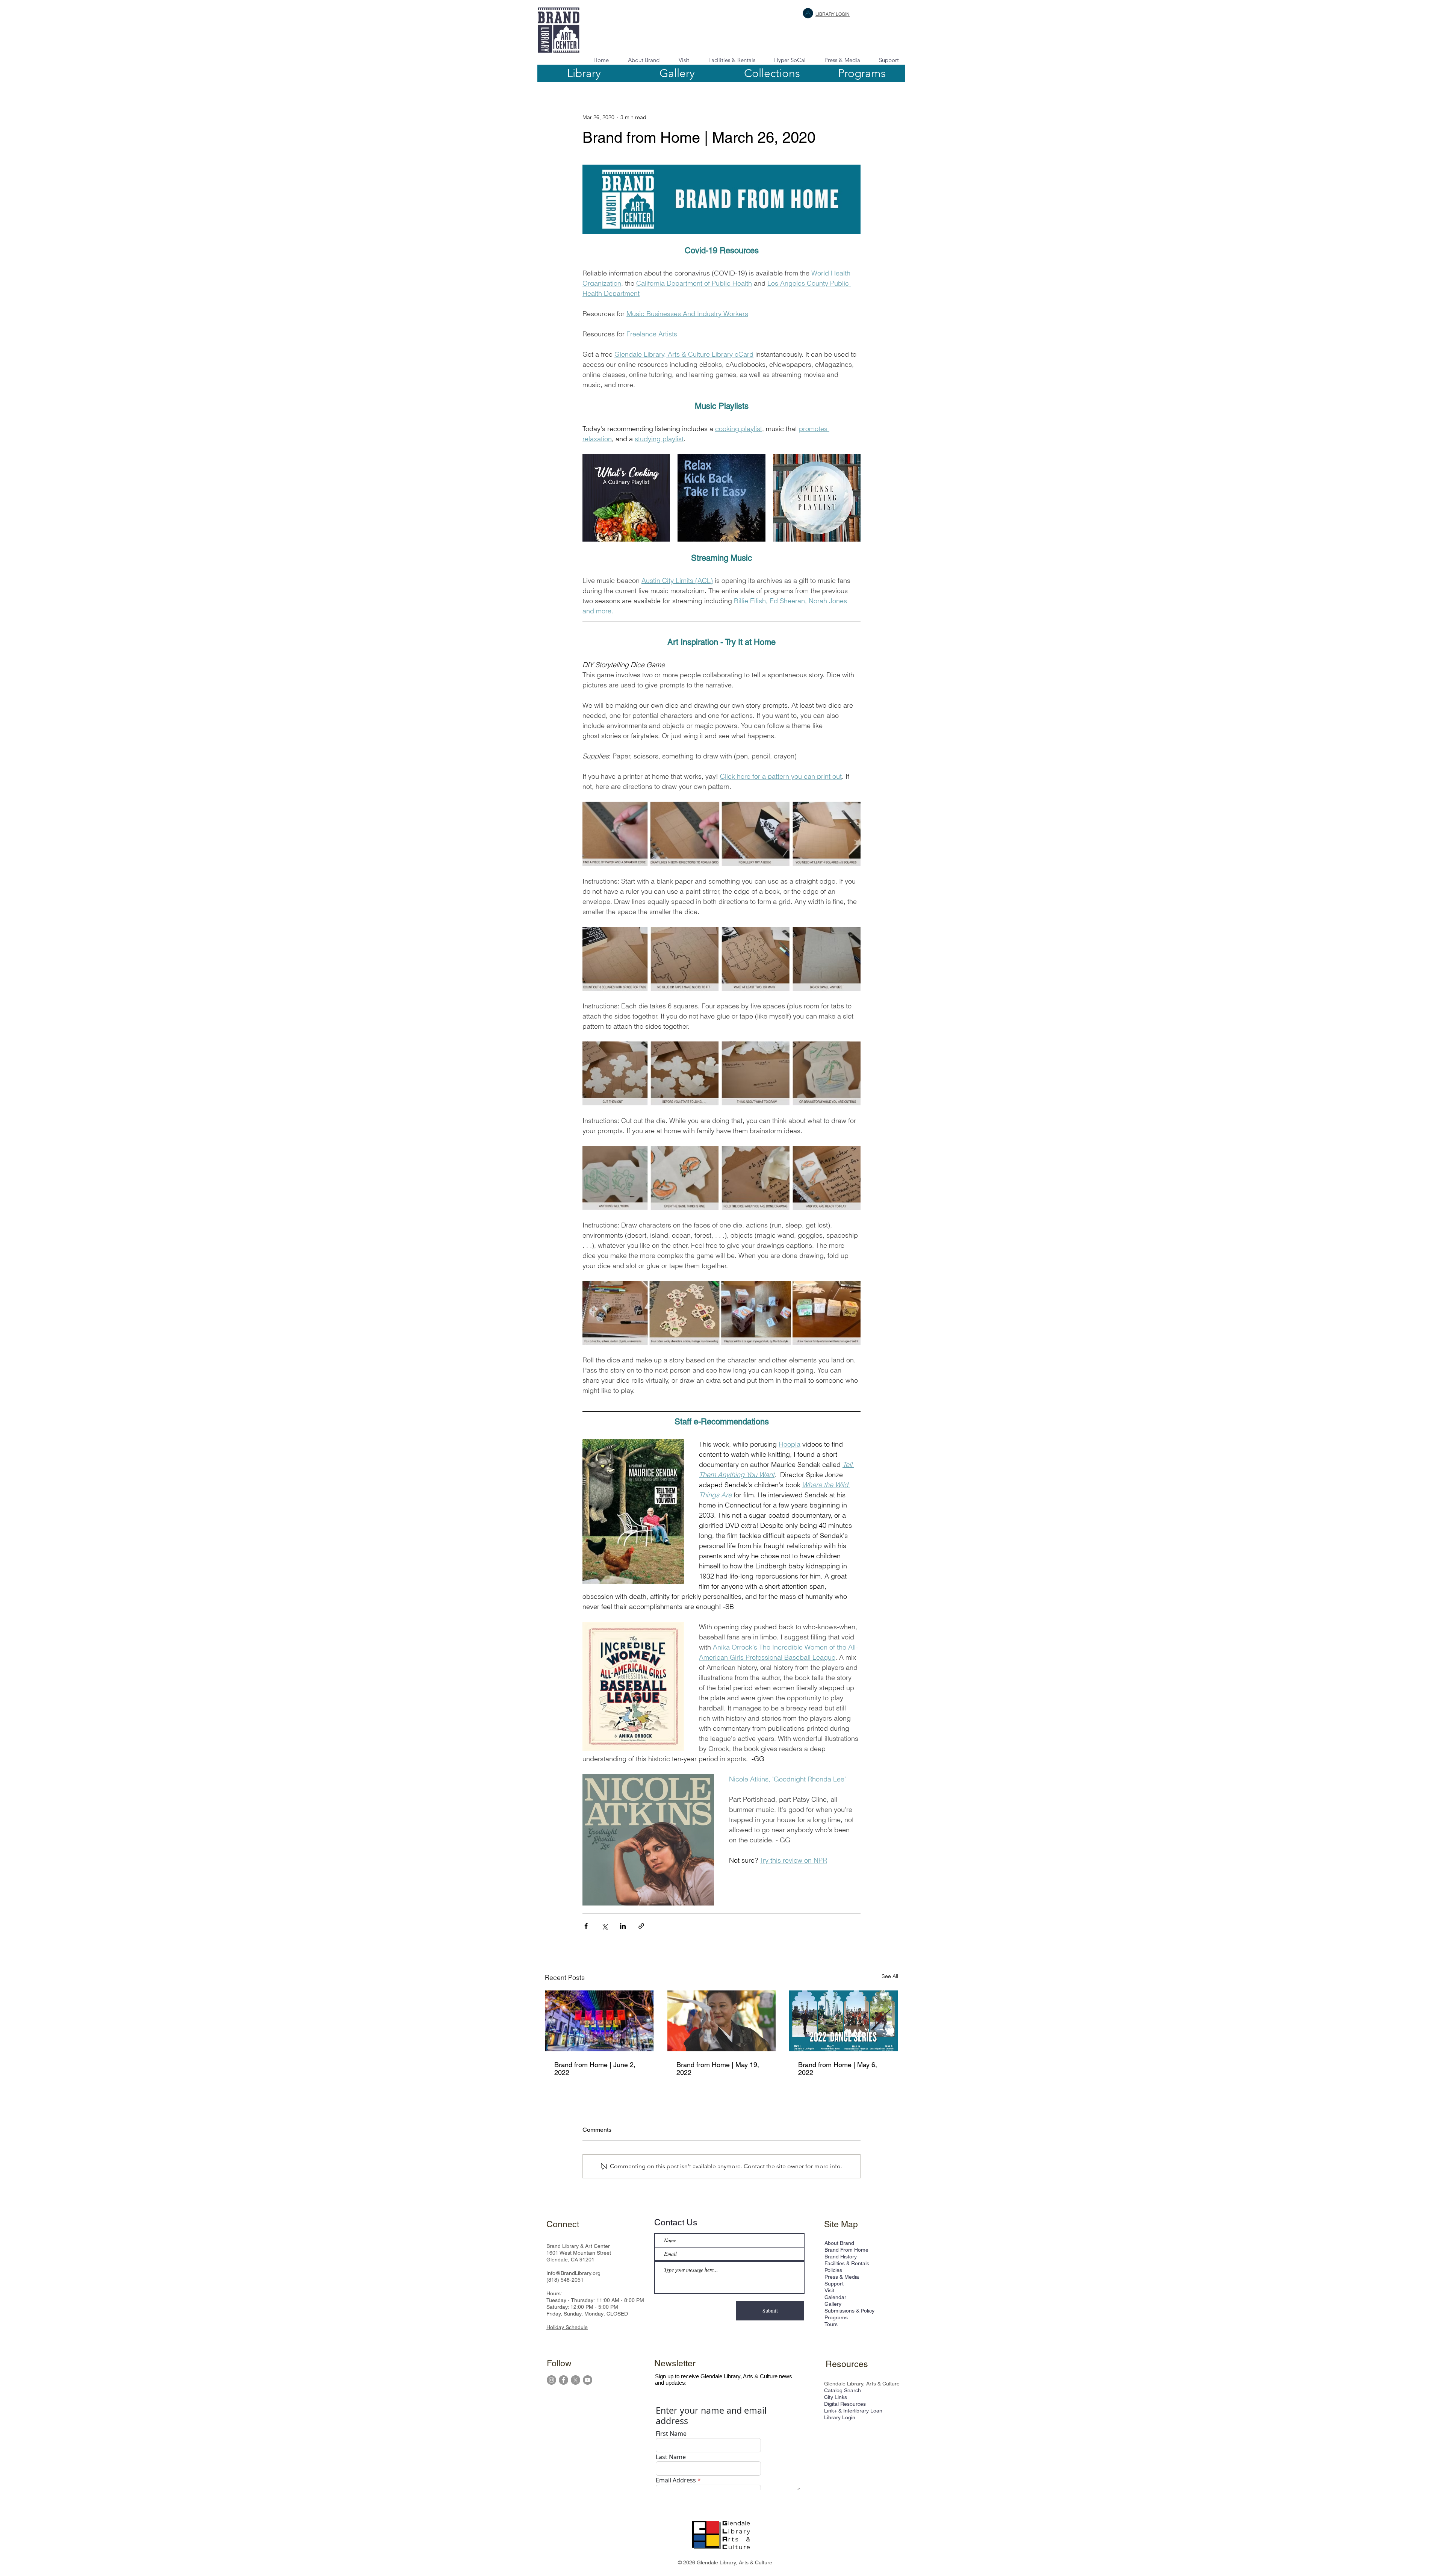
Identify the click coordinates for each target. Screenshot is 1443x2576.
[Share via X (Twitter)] (604, 1926)
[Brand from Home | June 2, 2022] (600, 2021)
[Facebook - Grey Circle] (563, 2380)
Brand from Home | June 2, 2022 (595, 2069)
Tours (831, 2324)
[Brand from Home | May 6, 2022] (843, 2021)
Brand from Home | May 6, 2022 (838, 2069)
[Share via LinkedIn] (623, 1926)
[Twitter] (576, 2380)
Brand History (841, 2257)
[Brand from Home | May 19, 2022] (722, 2021)
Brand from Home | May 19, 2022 (718, 2069)
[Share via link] (641, 1926)
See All (890, 1976)
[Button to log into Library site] (808, 13)
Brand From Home (846, 2250)
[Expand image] (626, 498)
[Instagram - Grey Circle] (551, 2380)
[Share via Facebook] (586, 1926)
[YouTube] (588, 2380)
